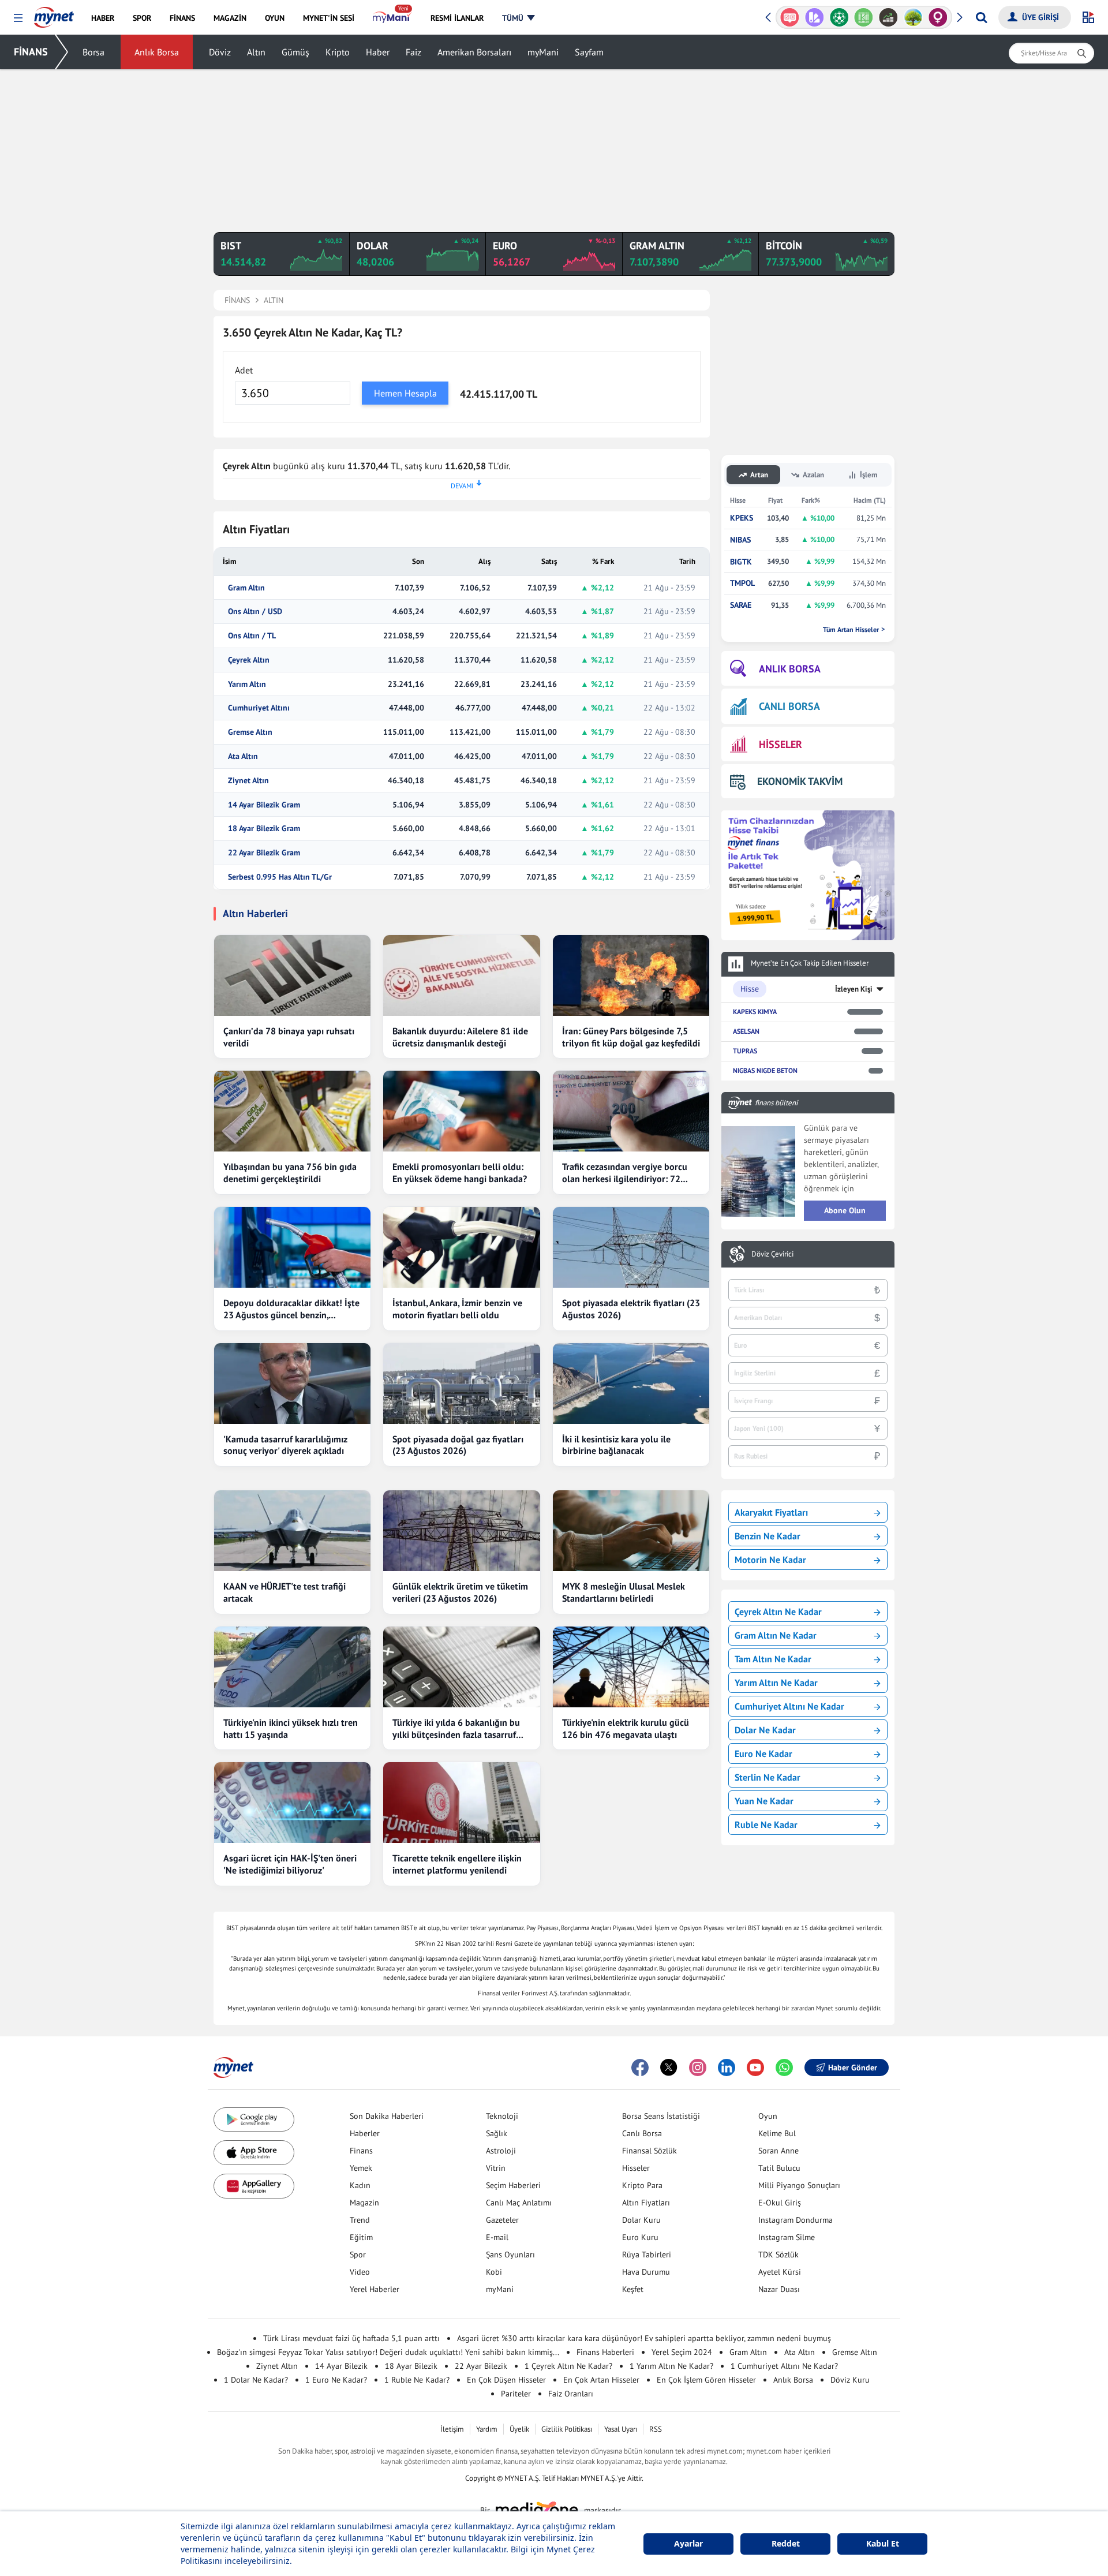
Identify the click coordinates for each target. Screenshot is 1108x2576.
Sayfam (589, 52)
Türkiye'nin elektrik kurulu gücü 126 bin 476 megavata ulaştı (626, 1728)
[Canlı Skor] (839, 17)
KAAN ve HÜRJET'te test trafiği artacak (285, 1592)
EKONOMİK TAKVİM (800, 781)
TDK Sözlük (778, 2255)
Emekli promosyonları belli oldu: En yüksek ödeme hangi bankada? (460, 1173)
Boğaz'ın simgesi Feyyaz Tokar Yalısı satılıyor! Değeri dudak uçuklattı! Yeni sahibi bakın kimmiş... (388, 2352)
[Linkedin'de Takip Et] (727, 2067)
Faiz (413, 52)
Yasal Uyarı (621, 2429)
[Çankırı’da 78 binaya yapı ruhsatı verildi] (292, 975)
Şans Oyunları (510, 2255)
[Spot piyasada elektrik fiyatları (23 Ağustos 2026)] (631, 1247)
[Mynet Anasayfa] (54, 14)
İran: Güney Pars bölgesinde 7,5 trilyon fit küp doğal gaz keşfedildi (631, 1037)
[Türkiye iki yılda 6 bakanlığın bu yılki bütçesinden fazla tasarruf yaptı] (461, 1667)
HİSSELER (781, 744)
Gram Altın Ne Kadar (776, 1635)
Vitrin (496, 2168)
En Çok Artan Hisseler (601, 2380)
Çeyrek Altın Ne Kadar (778, 1612)
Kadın (360, 2185)
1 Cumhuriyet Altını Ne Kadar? (784, 2366)
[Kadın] (938, 17)
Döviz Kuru (850, 2380)
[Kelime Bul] (864, 17)
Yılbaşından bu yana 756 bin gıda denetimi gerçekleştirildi (290, 1173)
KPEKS (742, 518)
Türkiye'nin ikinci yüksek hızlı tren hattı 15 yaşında (291, 1728)
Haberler (365, 2133)
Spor (358, 2255)
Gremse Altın (250, 732)
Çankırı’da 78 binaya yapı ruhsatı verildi (289, 1037)
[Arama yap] (981, 17)
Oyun (768, 2116)
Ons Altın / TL (252, 636)
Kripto (338, 52)
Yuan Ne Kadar (764, 1801)
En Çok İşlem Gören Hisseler (706, 2380)
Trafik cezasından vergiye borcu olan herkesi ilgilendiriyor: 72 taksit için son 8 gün (625, 1173)
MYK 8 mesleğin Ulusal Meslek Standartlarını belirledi (624, 1592)
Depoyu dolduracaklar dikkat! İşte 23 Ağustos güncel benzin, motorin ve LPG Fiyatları (291, 1309)
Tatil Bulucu (779, 2168)
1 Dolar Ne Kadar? (256, 2380)
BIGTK (741, 562)
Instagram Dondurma (796, 2220)
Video (360, 2272)
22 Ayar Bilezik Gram (264, 853)
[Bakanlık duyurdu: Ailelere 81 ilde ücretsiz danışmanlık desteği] (461, 975)
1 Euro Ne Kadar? (336, 2380)
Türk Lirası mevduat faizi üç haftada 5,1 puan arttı (351, 2338)
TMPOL (742, 583)
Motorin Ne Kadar (770, 1560)
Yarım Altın (247, 684)
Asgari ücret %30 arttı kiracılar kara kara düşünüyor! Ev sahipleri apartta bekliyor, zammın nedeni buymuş (644, 2338)
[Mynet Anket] (790, 17)
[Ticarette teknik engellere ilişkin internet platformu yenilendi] (461, 1803)
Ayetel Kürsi (780, 2272)
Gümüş (295, 52)
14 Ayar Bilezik (341, 2366)
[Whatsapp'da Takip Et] (784, 2067)
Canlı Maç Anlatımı (519, 2203)
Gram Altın (246, 588)
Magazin (364, 2203)
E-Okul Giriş (780, 2203)
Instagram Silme (787, 2237)
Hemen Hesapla (405, 393)
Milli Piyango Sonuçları (799, 2185)
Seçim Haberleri (513, 2185)
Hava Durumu (646, 2272)
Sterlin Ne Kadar (768, 1777)
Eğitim (361, 2237)
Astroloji (501, 2151)
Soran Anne (778, 2151)
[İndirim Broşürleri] (815, 17)
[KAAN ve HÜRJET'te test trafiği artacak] (292, 1531)
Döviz (220, 52)
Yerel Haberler (375, 2289)
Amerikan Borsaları (474, 52)
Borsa (93, 52)
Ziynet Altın (248, 781)
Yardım (487, 2429)
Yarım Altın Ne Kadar (776, 1683)
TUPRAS (745, 1051)
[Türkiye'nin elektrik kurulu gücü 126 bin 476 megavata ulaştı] (631, 1667)
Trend (360, 2220)
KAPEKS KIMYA (755, 1012)
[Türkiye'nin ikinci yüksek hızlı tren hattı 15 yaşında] (292, 1667)
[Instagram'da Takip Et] (698, 2067)
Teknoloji (502, 2116)
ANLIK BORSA (790, 669)
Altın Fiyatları (646, 2203)
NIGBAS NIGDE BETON (765, 1070)
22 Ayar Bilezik (481, 2366)
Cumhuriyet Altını (259, 708)
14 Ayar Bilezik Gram (264, 805)
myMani (543, 52)
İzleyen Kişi (854, 989)
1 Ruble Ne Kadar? (417, 2380)
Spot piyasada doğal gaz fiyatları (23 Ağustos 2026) (458, 1445)
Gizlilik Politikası (567, 2429)
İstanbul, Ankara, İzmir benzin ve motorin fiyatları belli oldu (457, 1309)
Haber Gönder (853, 2067)
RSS (656, 2429)
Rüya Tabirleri (647, 2255)
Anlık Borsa (157, 52)
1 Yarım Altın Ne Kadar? (671, 2366)
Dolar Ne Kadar (765, 1730)
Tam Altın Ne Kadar (773, 1659)
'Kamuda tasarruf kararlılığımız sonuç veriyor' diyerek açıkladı (285, 1445)
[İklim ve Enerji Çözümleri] (913, 17)
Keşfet (633, 2289)
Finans (361, 2151)
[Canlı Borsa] (888, 17)
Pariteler (516, 2394)
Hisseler (636, 2168)
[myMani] (392, 18)
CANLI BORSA (789, 706)
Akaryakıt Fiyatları (771, 1512)
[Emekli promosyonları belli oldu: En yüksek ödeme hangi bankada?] (461, 1111)
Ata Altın (243, 756)
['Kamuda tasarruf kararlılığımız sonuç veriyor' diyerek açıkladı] (292, 1384)
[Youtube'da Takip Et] (755, 2067)
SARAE (741, 605)
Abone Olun (845, 1210)
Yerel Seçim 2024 (682, 2352)
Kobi (494, 2272)
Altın (256, 52)
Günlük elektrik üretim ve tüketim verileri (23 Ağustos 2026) (460, 1592)
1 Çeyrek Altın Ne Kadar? (568, 2366)
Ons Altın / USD (255, 612)
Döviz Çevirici (772, 1254)
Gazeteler (502, 2220)
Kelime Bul (777, 2133)
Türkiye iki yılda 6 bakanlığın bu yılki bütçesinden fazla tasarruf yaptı (456, 1729)
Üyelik (519, 2429)
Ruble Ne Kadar (766, 1824)
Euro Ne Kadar (763, 1754)
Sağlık (497, 2133)
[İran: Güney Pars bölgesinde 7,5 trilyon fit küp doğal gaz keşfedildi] (631, 975)
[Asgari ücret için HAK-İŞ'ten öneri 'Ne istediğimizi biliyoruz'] (292, 1803)
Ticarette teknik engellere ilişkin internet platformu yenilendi (457, 1864)
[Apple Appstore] (254, 2153)
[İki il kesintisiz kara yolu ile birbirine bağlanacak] (631, 1384)
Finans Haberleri (605, 2352)
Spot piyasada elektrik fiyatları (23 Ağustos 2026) (631, 1309)
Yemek (361, 2168)
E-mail (497, 2237)
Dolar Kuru (641, 2220)
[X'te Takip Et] (669, 2067)
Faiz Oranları (571, 2394)
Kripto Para (642, 2185)
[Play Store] (254, 2120)
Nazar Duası (779, 2289)
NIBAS (740, 540)
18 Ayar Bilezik (411, 2366)
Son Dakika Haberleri (387, 2116)
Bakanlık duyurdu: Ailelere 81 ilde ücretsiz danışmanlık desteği (460, 1037)
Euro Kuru (640, 2237)
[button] (18, 18)
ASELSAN (746, 1031)
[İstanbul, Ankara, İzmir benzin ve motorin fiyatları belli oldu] (461, 1247)
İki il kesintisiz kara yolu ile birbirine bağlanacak (616, 1445)
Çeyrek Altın (249, 660)
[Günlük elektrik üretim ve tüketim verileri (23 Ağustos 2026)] (461, 1531)
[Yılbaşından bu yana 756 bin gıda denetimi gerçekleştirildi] (292, 1111)
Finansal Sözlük (650, 2151)
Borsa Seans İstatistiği (661, 2116)
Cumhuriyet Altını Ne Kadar (789, 1706)
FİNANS (31, 52)
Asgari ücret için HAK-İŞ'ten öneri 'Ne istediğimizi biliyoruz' (290, 1864)
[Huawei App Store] (254, 2186)
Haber (378, 52)
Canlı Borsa (642, 2133)
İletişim (452, 2429)
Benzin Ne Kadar (768, 1536)
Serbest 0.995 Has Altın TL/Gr (280, 877)
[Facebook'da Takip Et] (640, 2067)
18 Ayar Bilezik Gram (264, 829)
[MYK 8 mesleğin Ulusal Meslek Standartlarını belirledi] (631, 1531)
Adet (244, 370)
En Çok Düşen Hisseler (506, 2380)
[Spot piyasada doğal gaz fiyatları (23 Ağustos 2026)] (461, 1384)
